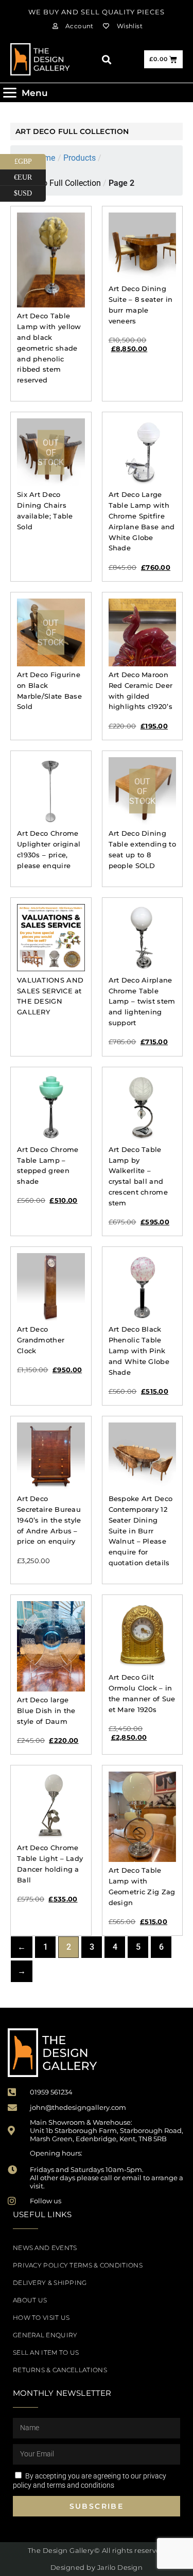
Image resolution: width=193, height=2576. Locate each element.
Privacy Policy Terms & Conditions (78, 2265)
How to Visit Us (41, 2318)
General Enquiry (45, 2335)
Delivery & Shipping (50, 2283)
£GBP (30, 160)
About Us (30, 2300)
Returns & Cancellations (60, 2370)
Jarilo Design (120, 2567)
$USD (30, 191)
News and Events (45, 2248)
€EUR (30, 176)
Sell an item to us (46, 2352)
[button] (106, 59)
